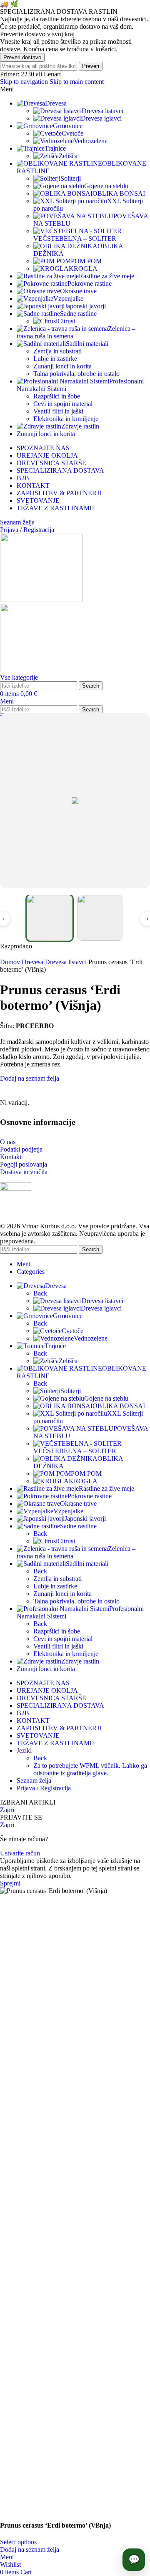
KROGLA (83, 268)
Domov (11, 962)
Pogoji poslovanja (24, 1164)
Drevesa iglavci (101, 118)
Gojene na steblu (106, 186)
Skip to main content (77, 82)
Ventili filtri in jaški (58, 411)
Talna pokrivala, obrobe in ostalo (76, 374)
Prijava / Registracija (44, 1788)
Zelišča (68, 156)
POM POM (86, 261)
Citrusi (66, 321)
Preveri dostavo (22, 57)
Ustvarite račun (20, 1853)
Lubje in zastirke (55, 359)
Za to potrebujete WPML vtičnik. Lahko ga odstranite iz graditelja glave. (90, 1769)
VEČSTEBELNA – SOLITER (75, 238)
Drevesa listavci (102, 111)
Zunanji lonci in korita (62, 366)
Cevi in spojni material (63, 404)
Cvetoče (72, 133)
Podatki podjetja (21, 1149)
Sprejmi (10, 1883)
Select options (18, 2542)
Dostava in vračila (24, 1172)
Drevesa (33, 962)
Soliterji (71, 178)
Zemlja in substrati (57, 351)
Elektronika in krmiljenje (66, 419)
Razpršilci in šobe (57, 396)
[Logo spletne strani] (41, 600)
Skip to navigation (25, 82)
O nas (8, 1142)
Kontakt (11, 1157)
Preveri (91, 66)
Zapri (7, 1810)
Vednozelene (91, 141)
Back (40, 1293)
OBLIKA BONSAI (119, 193)
